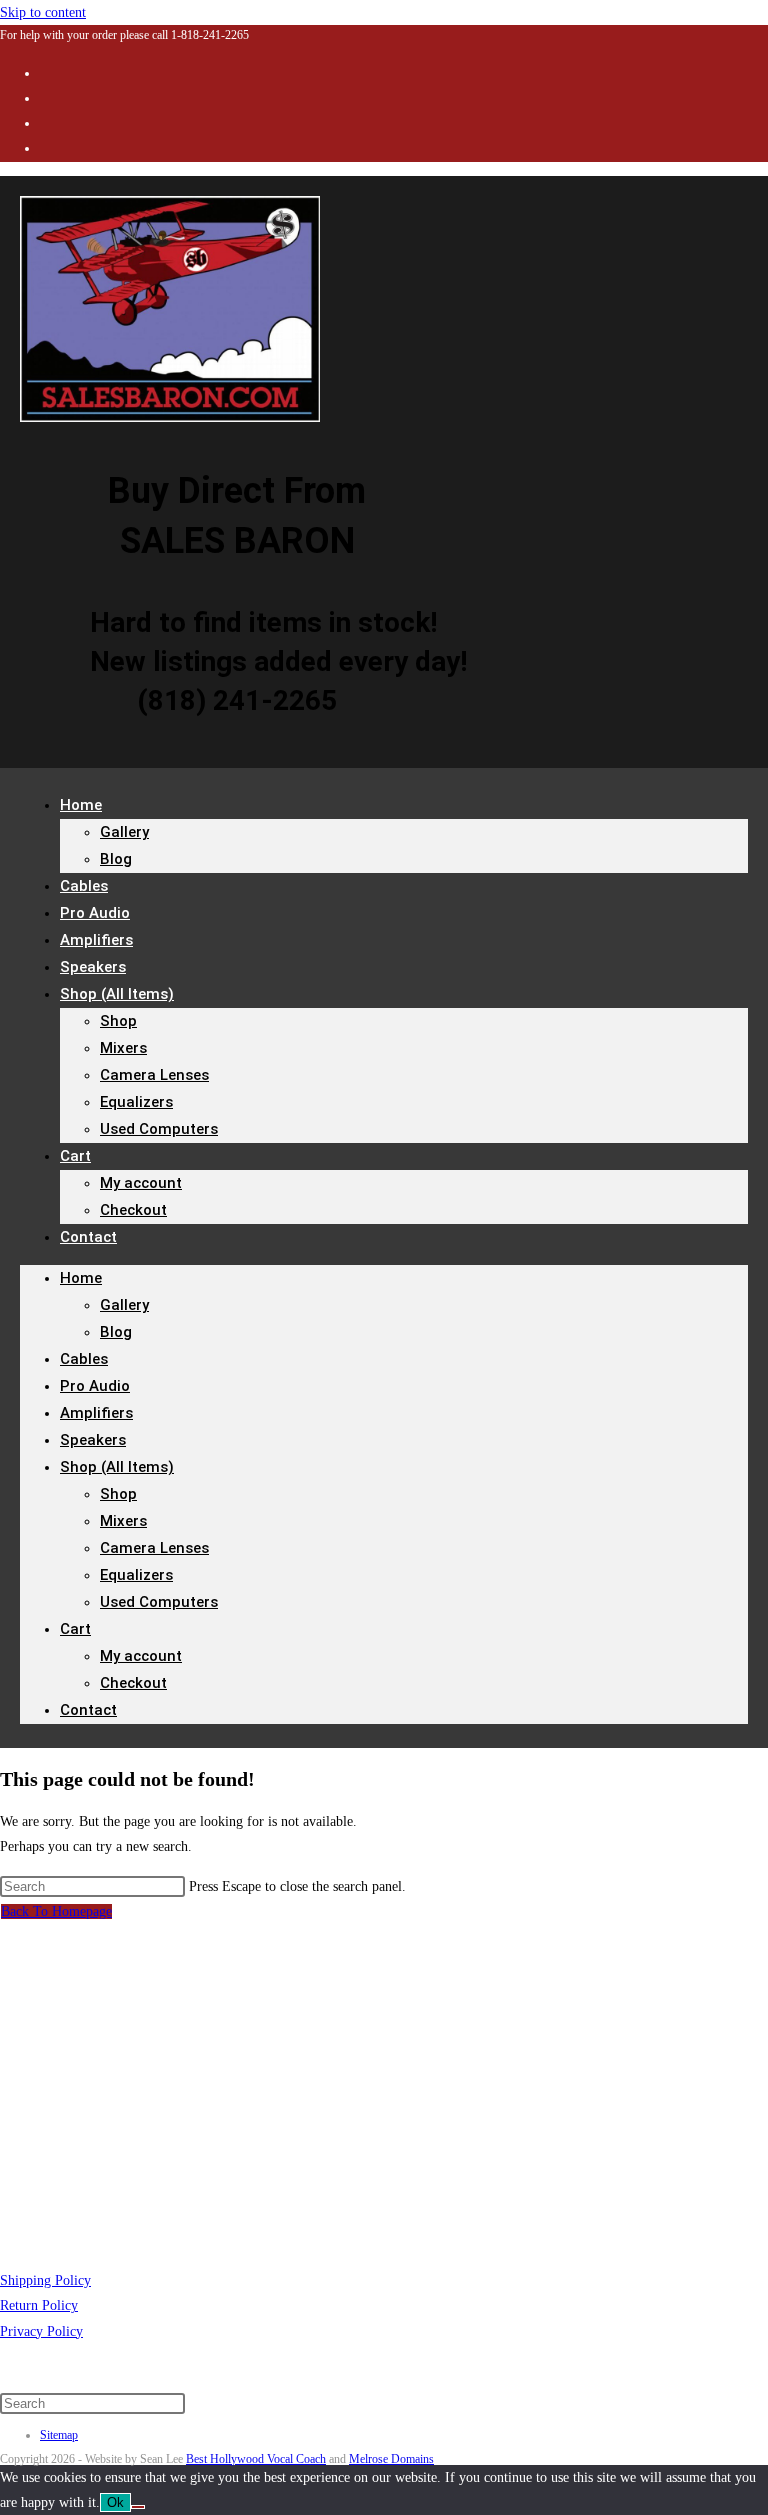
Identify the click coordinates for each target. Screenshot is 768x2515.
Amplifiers (96, 1413)
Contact (88, 1237)
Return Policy (39, 2305)
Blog (116, 859)
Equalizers (136, 1102)
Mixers (123, 1048)
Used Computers (159, 1129)
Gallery (124, 832)
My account (141, 1183)
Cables (84, 1359)
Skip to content (43, 12)
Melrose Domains (391, 2459)
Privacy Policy (41, 2331)
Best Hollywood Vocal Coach (256, 2459)
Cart (75, 1156)
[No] (138, 2507)
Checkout (133, 1210)
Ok (115, 2502)
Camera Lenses (154, 1075)
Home (81, 805)
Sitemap (59, 2435)
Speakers (93, 1440)
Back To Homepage (56, 1911)
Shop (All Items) (117, 994)
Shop (118, 1021)
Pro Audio (95, 1386)
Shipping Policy (45, 2280)
